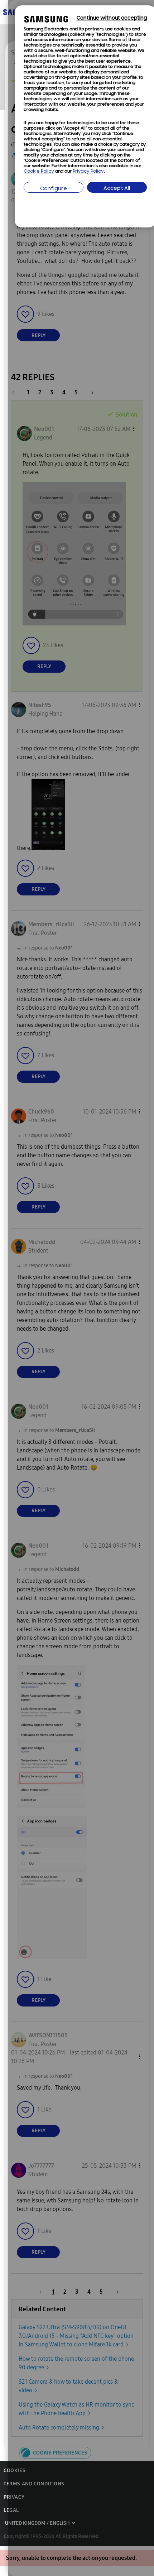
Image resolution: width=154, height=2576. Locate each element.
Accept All (117, 189)
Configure (54, 189)
